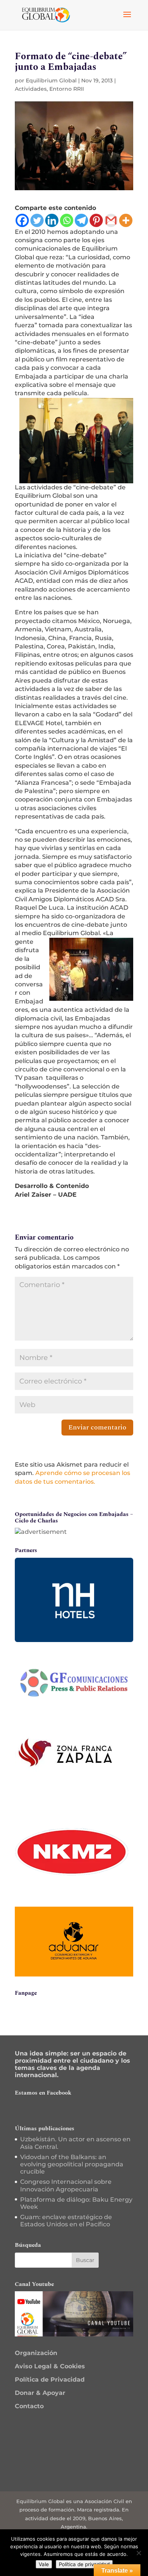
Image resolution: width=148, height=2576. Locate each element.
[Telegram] (81, 220)
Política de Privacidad (50, 2380)
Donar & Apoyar (40, 2393)
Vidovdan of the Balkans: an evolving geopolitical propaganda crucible (72, 2164)
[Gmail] (111, 220)
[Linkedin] (52, 220)
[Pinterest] (96, 220)
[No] (139, 2553)
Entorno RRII (67, 89)
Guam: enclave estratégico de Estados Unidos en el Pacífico (66, 2221)
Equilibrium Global (51, 80)
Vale (44, 2564)
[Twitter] (37, 220)
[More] (126, 220)
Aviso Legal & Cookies (50, 2366)
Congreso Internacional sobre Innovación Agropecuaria (66, 2185)
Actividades (31, 89)
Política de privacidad (84, 2564)
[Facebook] (22, 220)
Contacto (29, 2406)
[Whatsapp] (67, 220)
